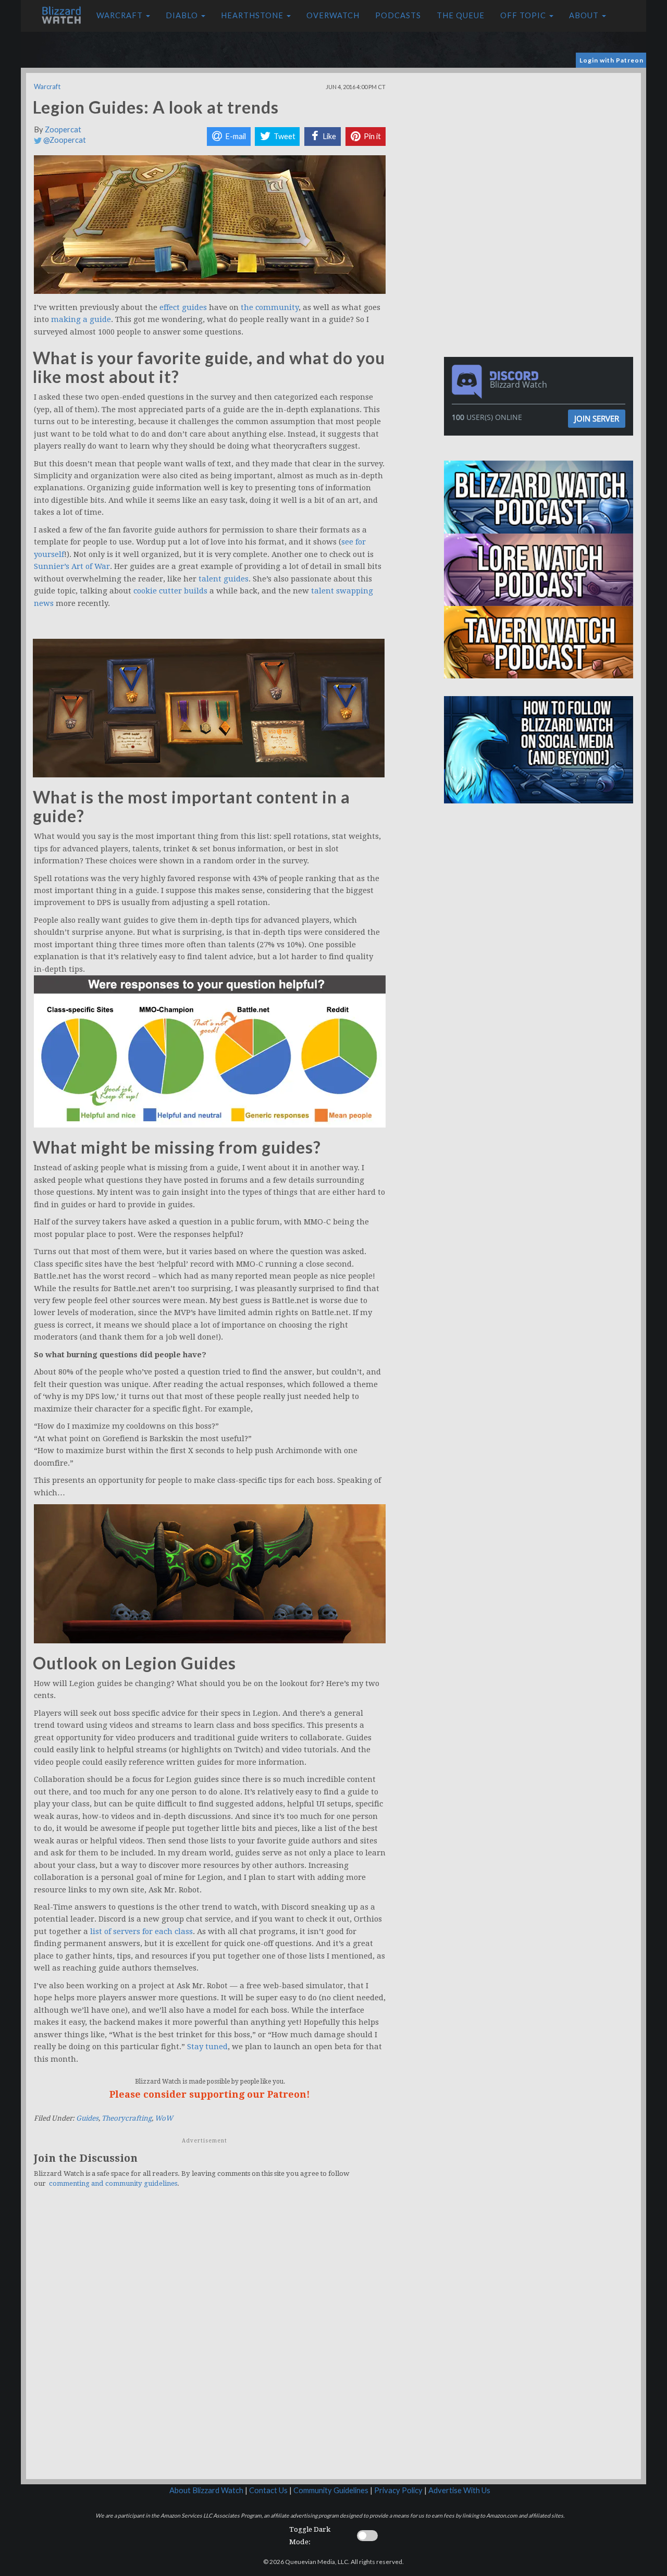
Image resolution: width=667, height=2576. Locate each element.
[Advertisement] (541, 146)
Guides (87, 2118)
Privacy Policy (398, 2490)
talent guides (224, 579)
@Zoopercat (64, 140)
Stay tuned (207, 2047)
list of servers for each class (141, 1931)
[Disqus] (210, 2339)
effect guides (183, 307)
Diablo (183, 15)
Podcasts (398, 15)
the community (270, 307)
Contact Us (268, 2490)
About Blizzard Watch (206, 2490)
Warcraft (121, 15)
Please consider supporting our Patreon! (210, 2094)
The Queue (461, 15)
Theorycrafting (127, 2118)
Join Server (597, 418)
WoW (164, 2118)
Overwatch (333, 15)
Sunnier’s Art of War (72, 566)
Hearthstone (253, 15)
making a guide (81, 319)
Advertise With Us (459, 2490)
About (585, 15)
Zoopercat (63, 129)
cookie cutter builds (170, 591)
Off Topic (524, 15)
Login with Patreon (612, 60)
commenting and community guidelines (113, 2183)
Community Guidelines (331, 2490)
